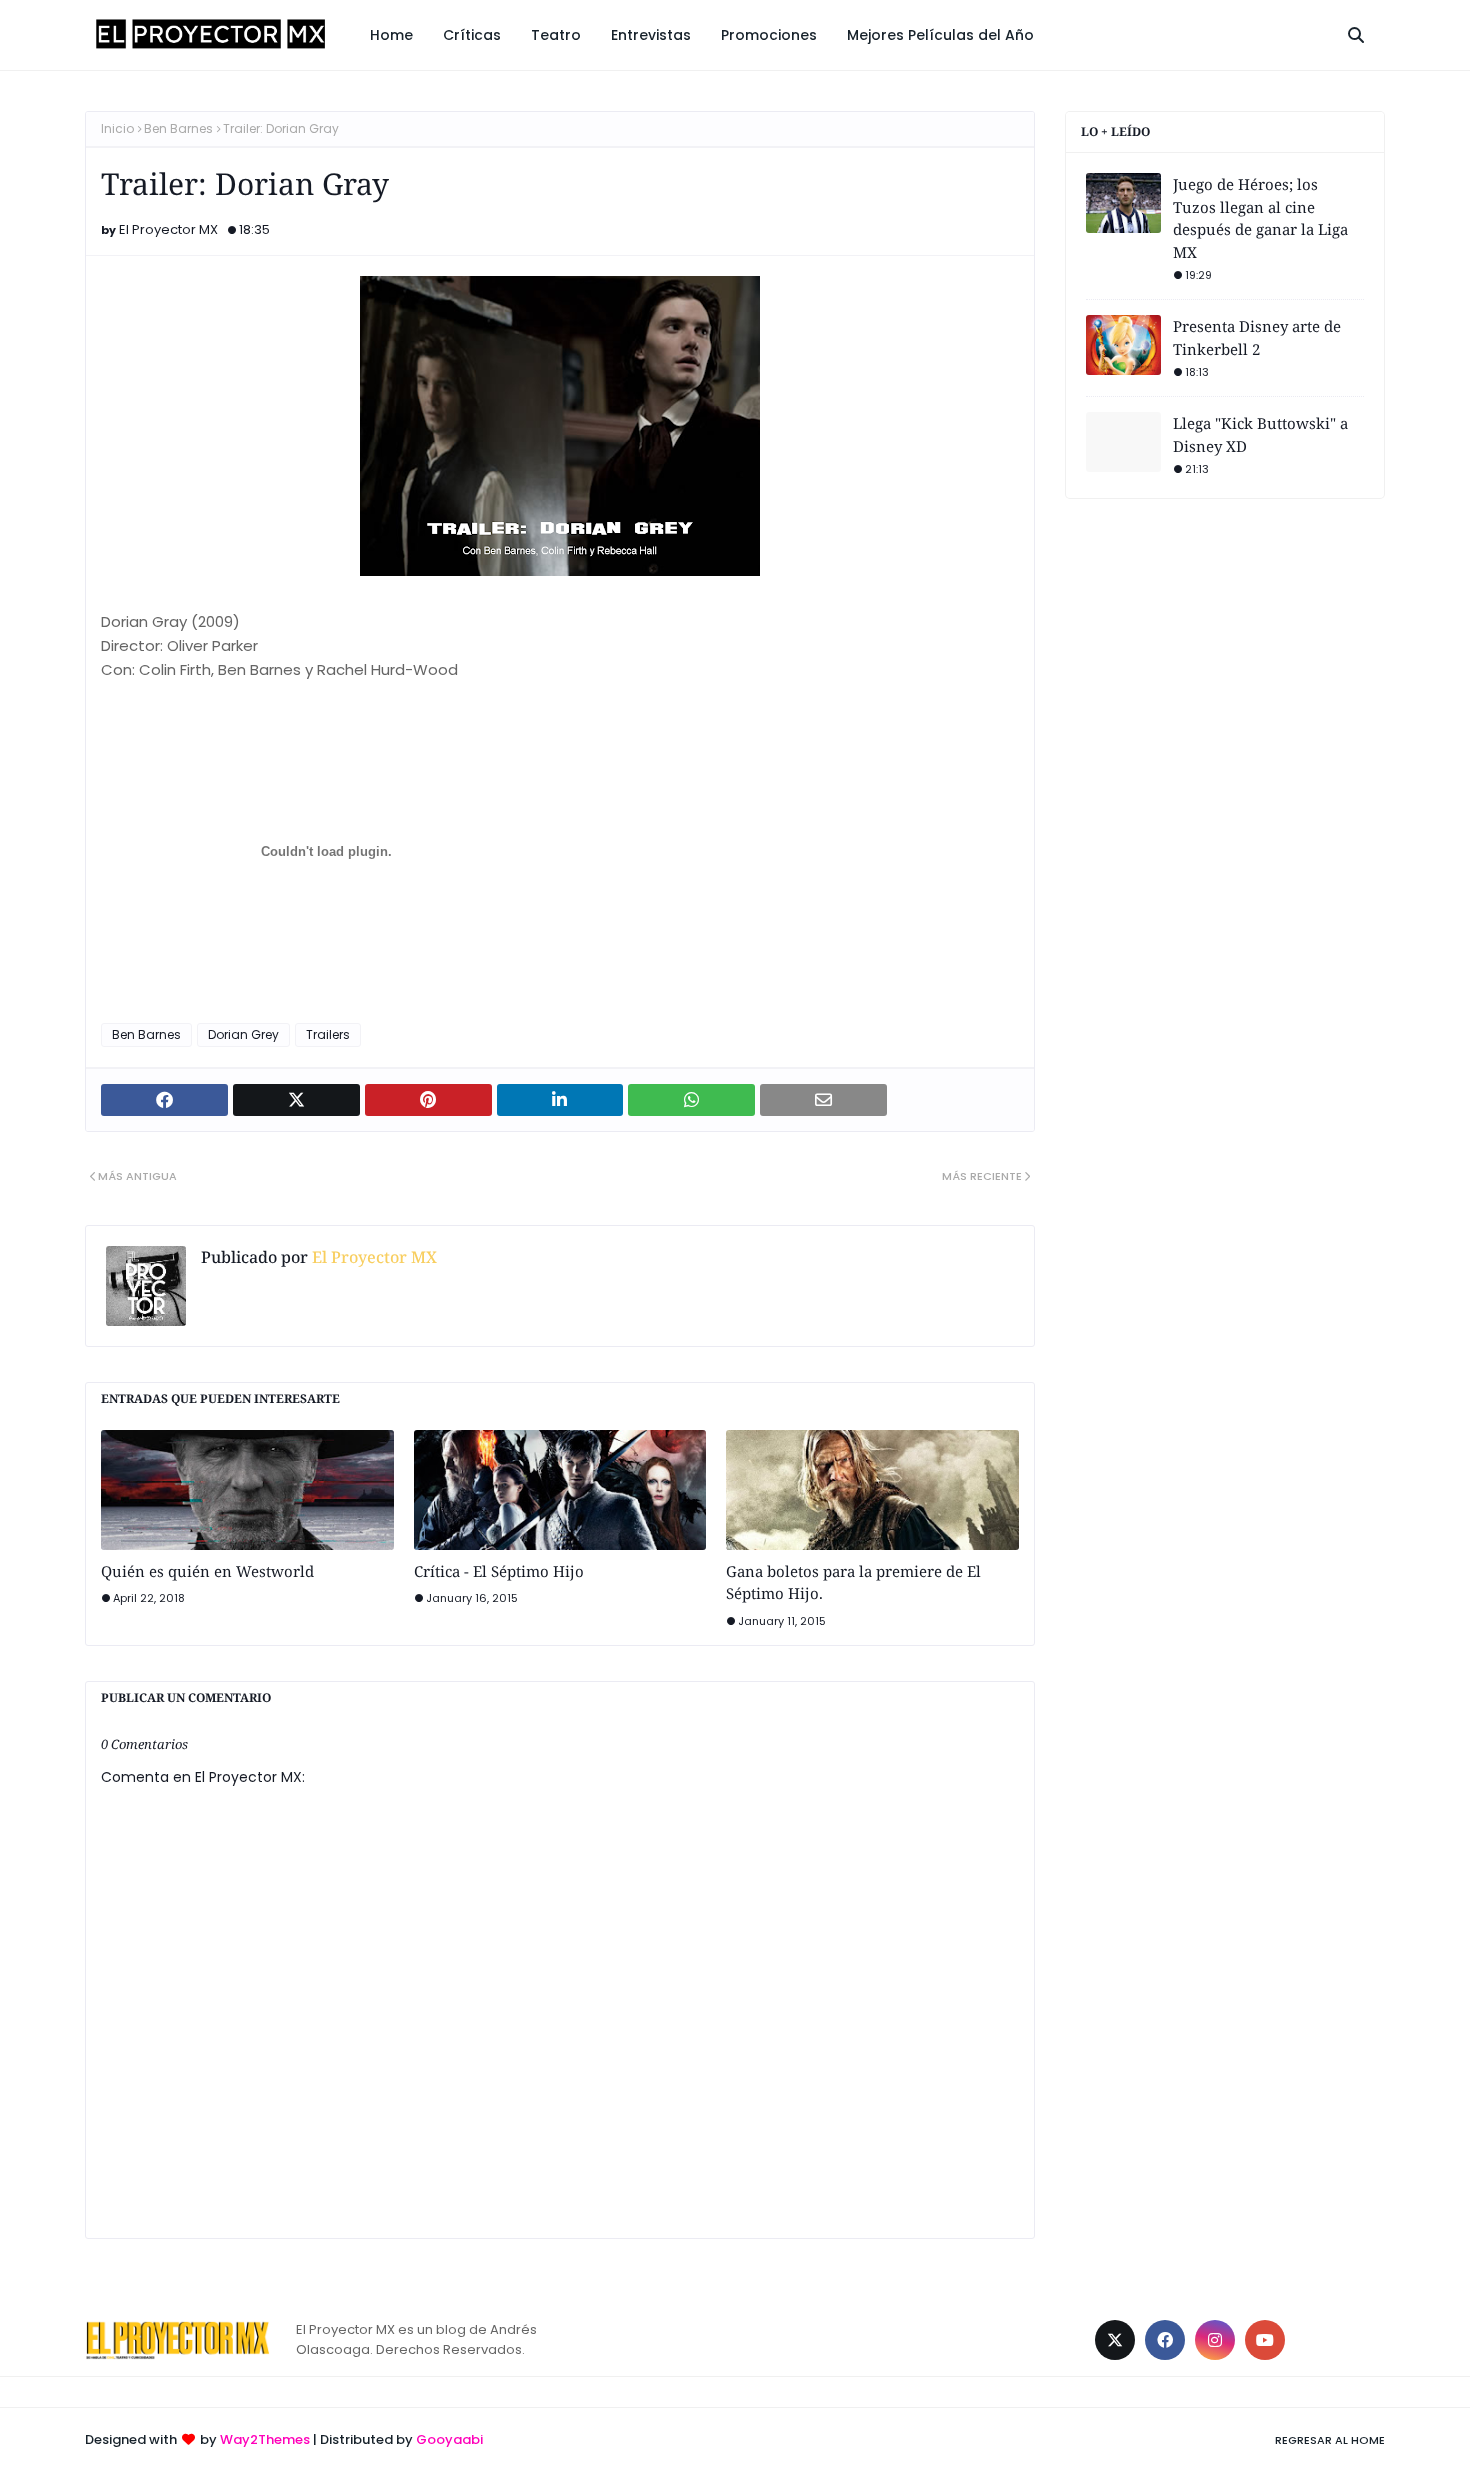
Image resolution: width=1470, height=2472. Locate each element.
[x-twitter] (1115, 2340)
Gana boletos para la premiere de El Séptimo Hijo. (853, 1582)
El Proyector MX (168, 229)
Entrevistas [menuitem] (651, 35)
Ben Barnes (178, 128)
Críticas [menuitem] (472, 35)
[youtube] (1265, 2340)
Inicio (117, 128)
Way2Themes (265, 2439)
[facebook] (1165, 2340)
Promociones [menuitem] (769, 35)
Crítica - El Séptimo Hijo (499, 1571)
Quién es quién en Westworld (207, 1571)
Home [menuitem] (391, 35)
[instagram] (1215, 2340)
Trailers (328, 1034)
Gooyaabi (449, 2439)
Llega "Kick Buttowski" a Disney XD (1260, 434)
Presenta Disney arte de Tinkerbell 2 (1257, 337)
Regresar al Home (1330, 2440)
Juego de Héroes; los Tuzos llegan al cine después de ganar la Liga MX (1260, 218)
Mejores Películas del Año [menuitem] (940, 35)
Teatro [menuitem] (556, 35)
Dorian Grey (243, 1034)
